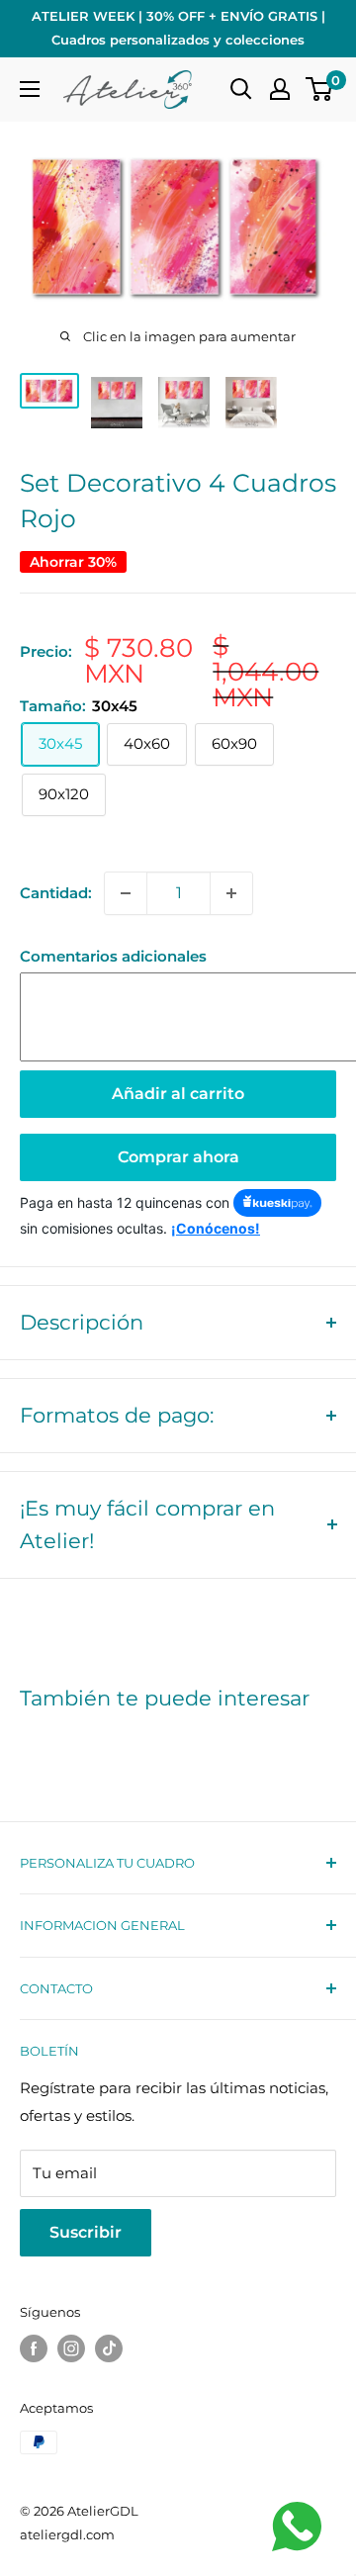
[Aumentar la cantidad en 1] (231, 893)
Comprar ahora (178, 1157)
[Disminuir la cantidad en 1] (126, 893)
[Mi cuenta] (280, 89)
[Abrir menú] (30, 89)
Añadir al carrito (178, 1094)
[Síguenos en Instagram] (71, 2348)
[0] (320, 89)
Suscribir (86, 2232)
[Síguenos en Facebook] (34, 2348)
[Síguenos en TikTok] (109, 2348)
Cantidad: (56, 893)
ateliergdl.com (67, 2534)
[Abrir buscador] (241, 89)
